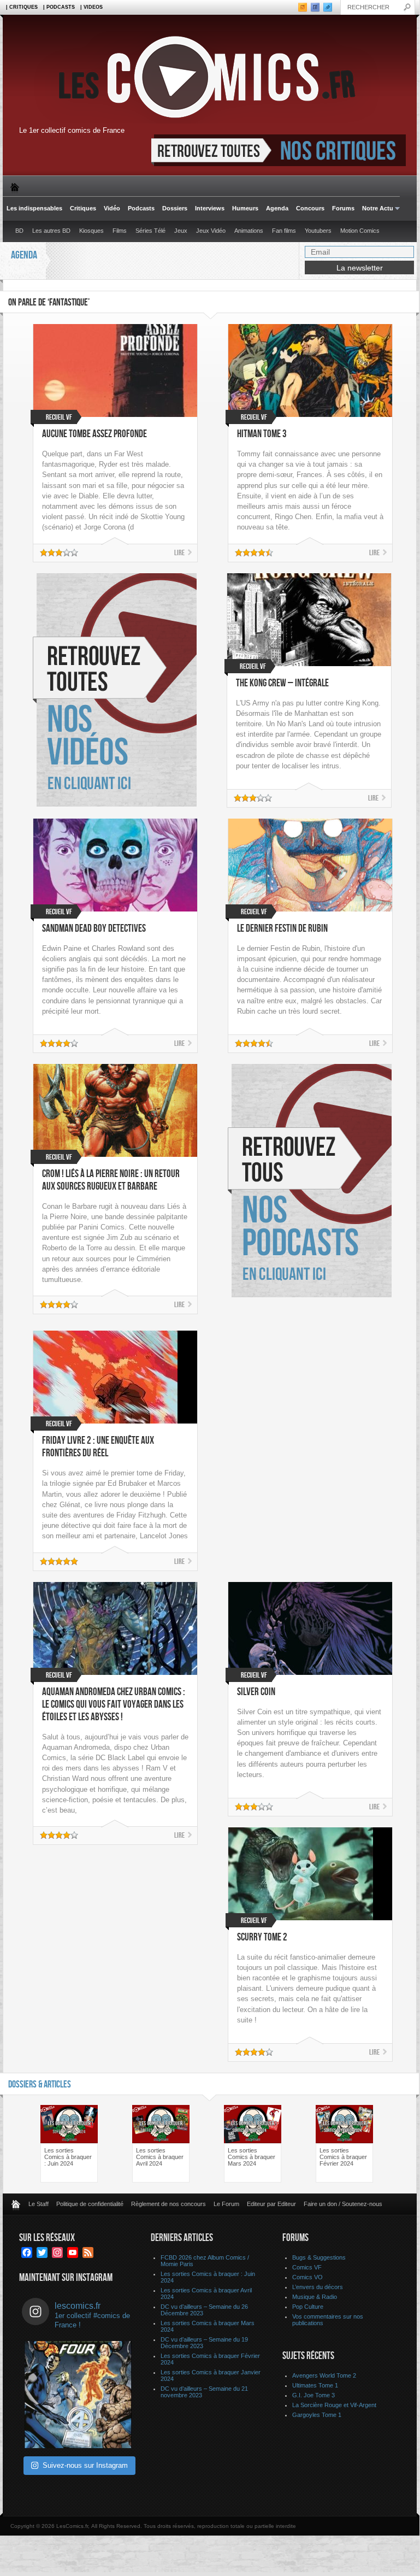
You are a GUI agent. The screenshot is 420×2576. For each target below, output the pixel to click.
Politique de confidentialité (90, 2204)
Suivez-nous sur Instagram (85, 2465)
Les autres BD (51, 231)
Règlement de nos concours (168, 2204)
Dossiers (175, 208)
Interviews (210, 208)
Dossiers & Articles (40, 2084)
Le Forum (226, 2204)
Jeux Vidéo (211, 231)
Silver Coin (256, 1692)
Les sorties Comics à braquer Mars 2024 (252, 2157)
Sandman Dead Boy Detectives (94, 929)
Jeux (181, 231)
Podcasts (141, 208)
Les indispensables (34, 208)
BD (19, 231)
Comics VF (307, 2267)
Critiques (83, 208)
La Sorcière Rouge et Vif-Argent (334, 2405)
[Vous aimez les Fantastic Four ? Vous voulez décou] (78, 2395)
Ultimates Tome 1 (315, 2385)
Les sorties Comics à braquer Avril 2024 (160, 2157)
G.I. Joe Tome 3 (313, 2395)
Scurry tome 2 (262, 1937)
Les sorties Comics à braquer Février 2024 (343, 2157)
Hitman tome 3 (262, 434)
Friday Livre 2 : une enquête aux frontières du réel (98, 1447)
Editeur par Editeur (271, 2204)
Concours (310, 208)
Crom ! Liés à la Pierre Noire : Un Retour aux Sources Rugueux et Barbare (111, 1180)
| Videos (91, 7)
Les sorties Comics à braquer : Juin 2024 (68, 2157)
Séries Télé (150, 231)
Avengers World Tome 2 (324, 2375)
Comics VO (307, 2277)
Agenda (277, 208)
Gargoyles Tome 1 (317, 2415)
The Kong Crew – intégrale (282, 683)
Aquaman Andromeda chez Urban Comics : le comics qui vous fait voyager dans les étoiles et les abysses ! (114, 1705)
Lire (179, 553)
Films (120, 231)
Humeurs (245, 208)
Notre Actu (376, 208)
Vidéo (112, 208)
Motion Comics (360, 231)
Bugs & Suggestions (319, 2257)
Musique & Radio (315, 2297)
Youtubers (318, 231)
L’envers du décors (318, 2287)
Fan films (284, 231)
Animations (249, 231)
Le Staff (39, 2204)
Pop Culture (308, 2307)
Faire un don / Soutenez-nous (343, 2204)
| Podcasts (59, 7)
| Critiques (22, 7)
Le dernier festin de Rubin (282, 929)
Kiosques (91, 231)
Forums (343, 208)
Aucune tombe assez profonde (94, 434)
